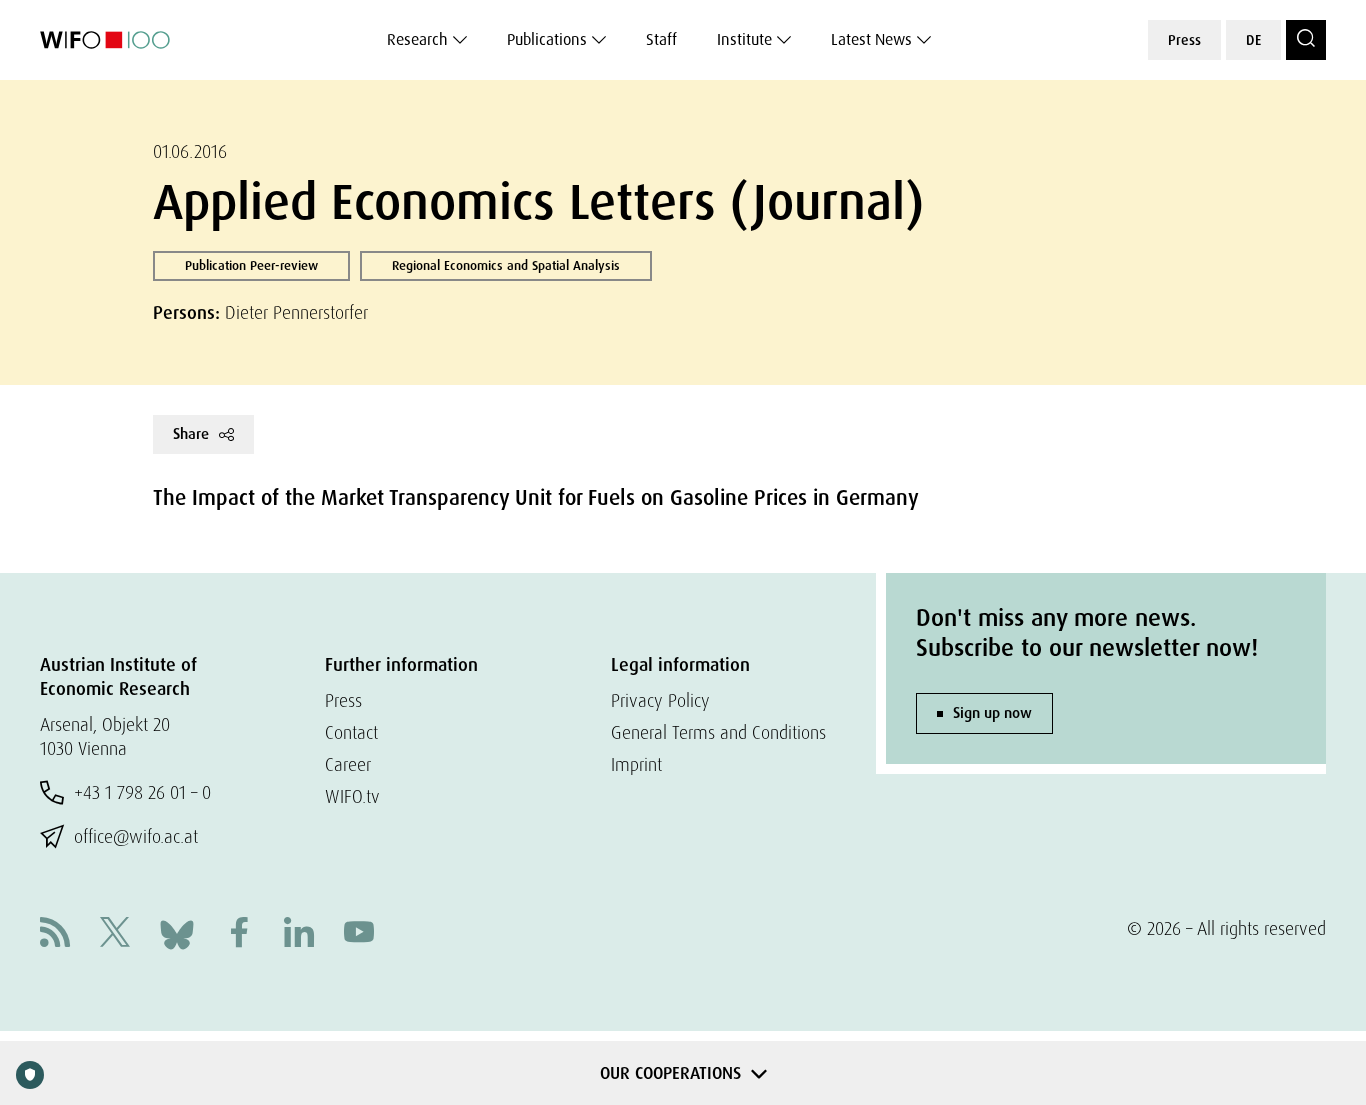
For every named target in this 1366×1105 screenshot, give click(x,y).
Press (1184, 40)
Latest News (871, 39)
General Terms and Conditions (718, 732)
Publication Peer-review (251, 265)
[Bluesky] (177, 932)
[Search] (1306, 40)
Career (348, 764)
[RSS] (55, 934)
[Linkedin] (299, 934)
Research (417, 39)
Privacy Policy (660, 700)
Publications (547, 39)
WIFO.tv (352, 796)
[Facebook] (239, 934)
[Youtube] (359, 934)
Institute (744, 39)
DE (1253, 40)
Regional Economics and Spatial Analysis (506, 265)
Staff (661, 39)
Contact (351, 732)
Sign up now (992, 713)
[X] (115, 934)
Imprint (636, 764)
